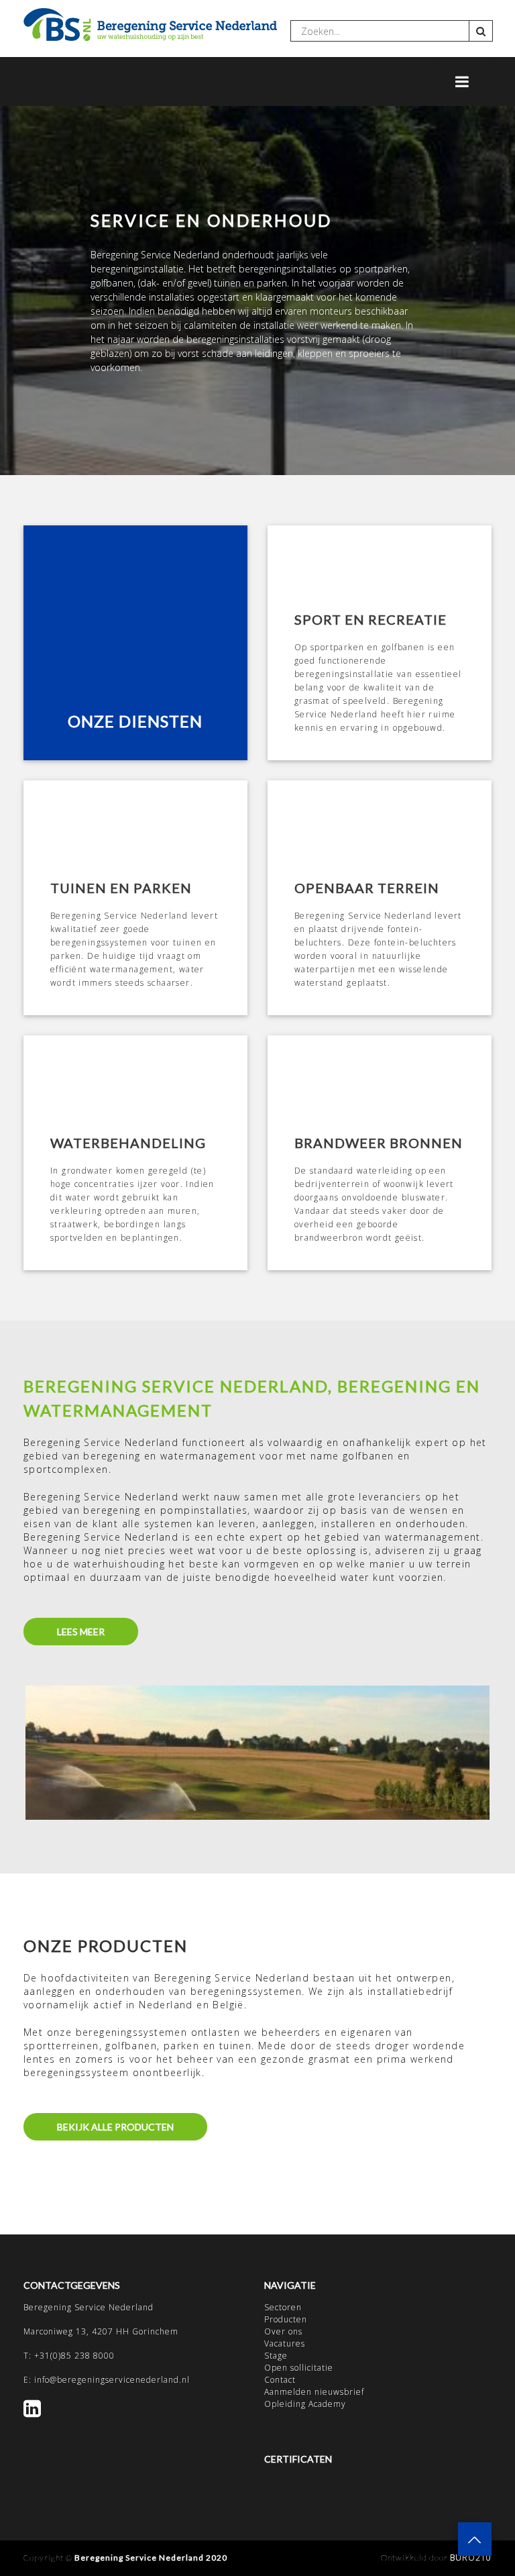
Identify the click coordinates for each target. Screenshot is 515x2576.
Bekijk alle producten (115, 2127)
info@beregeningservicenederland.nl (112, 2380)
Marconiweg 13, (58, 2331)
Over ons (283, 2331)
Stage (276, 2356)
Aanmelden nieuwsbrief (314, 2392)
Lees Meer (81, 1632)
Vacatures (285, 2343)
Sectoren (283, 2307)
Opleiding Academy (305, 2404)
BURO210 (471, 2558)
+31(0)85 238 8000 (74, 2356)
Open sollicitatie (299, 2368)
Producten (286, 2319)
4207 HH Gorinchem (135, 2331)
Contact (280, 2380)
